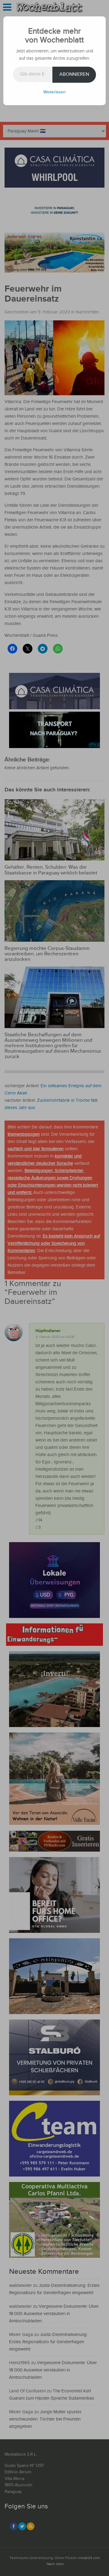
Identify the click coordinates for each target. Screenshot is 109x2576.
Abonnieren (74, 74)
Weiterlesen (54, 92)
